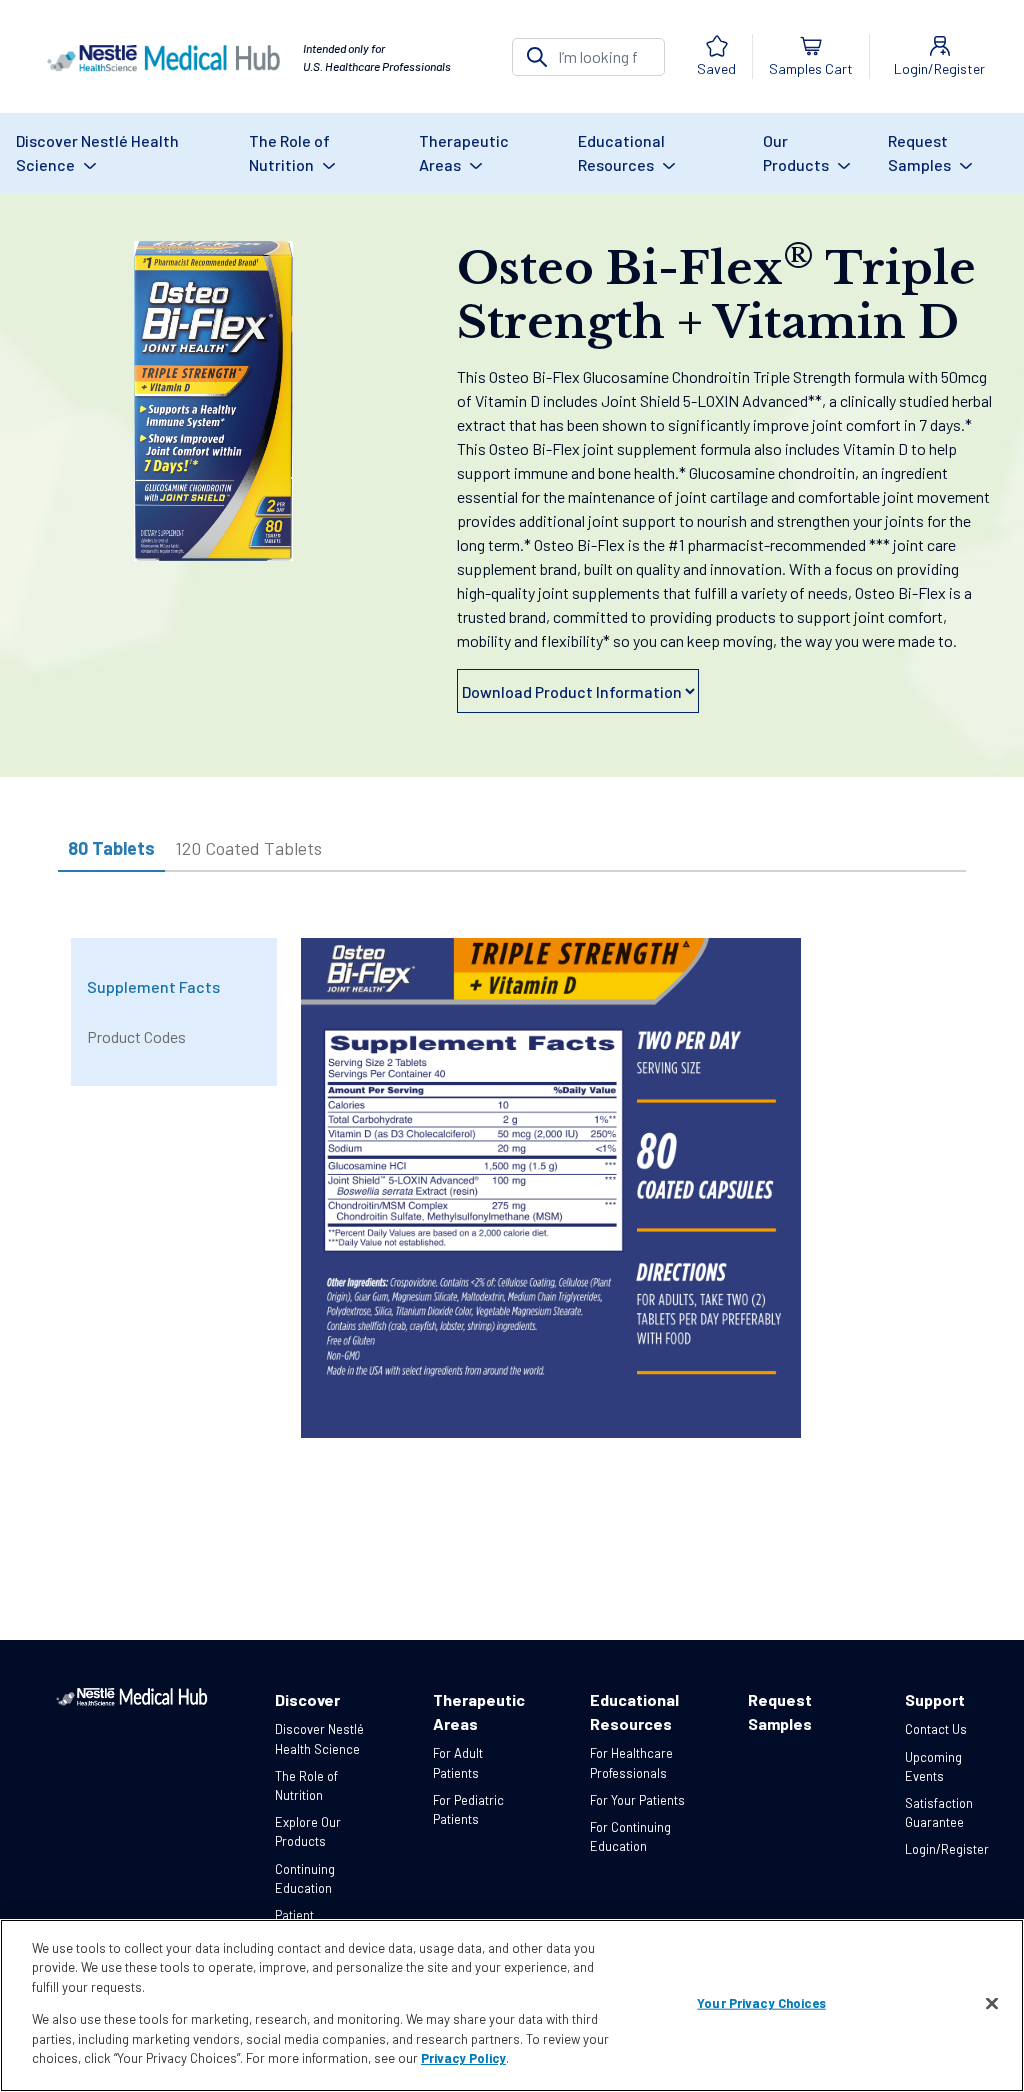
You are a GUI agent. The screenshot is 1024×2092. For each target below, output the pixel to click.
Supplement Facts (153, 986)
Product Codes (136, 1036)
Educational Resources (621, 152)
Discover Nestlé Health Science (97, 152)
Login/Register (947, 1849)
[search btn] (537, 57)
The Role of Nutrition (289, 152)
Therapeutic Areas (464, 152)
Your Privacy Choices (761, 2003)
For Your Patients (637, 1800)
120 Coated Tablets (248, 848)
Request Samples (921, 152)
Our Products (797, 152)
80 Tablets (111, 848)
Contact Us (936, 1729)
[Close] (992, 2004)
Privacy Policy (463, 2058)
